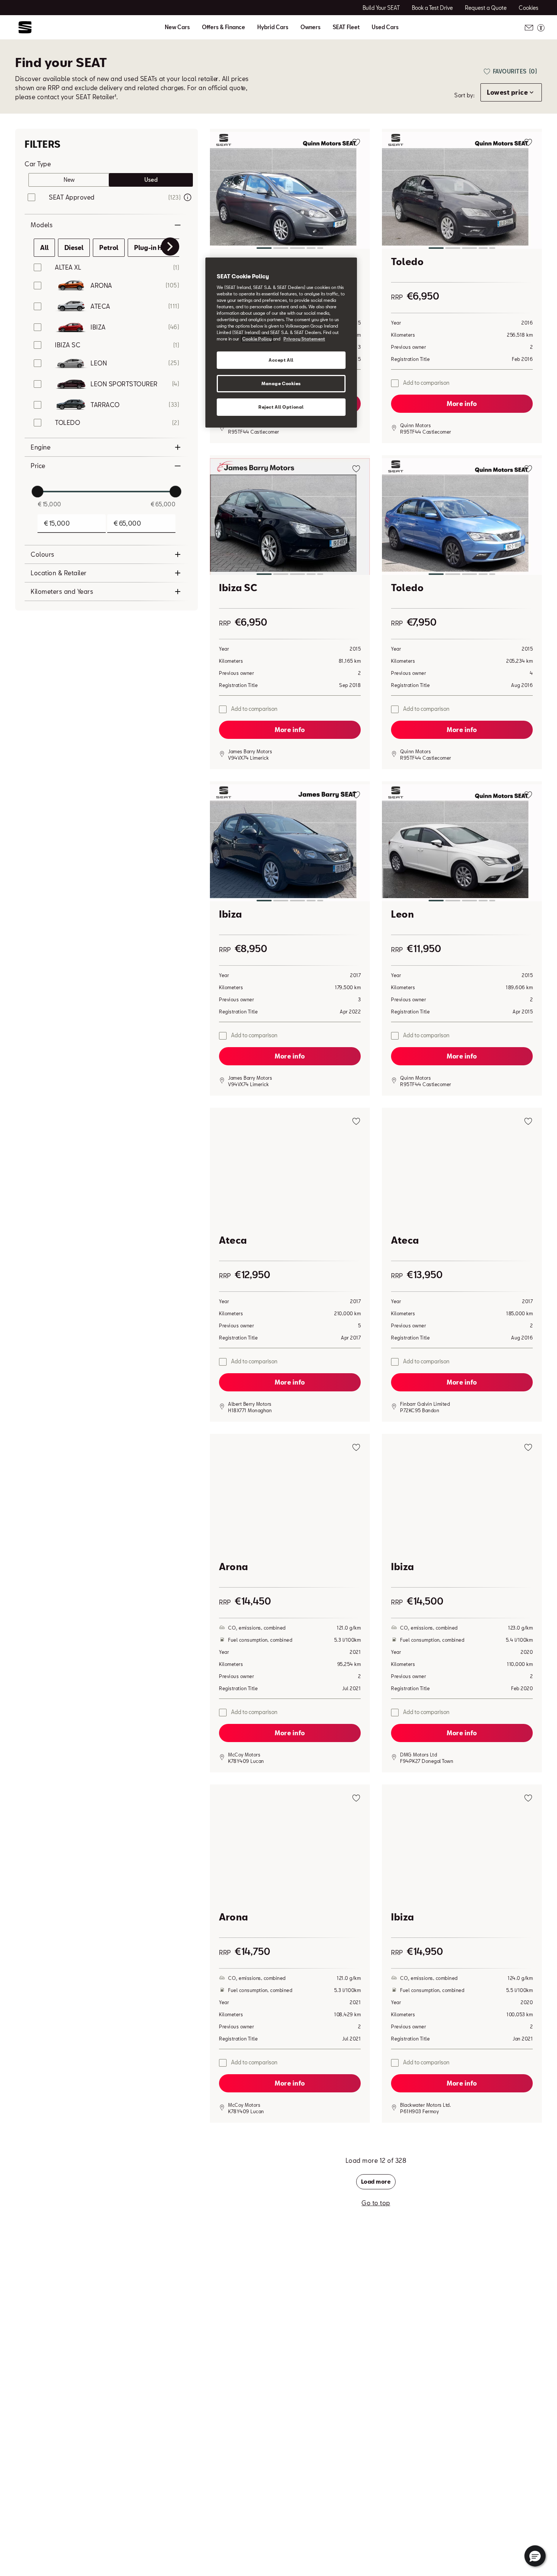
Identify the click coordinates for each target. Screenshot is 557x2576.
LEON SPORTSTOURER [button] (124, 384)
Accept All (281, 360)
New (69, 180)
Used (151, 180)
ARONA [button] (101, 285)
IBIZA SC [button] (68, 345)
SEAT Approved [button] (72, 197)
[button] (290, 192)
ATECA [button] (100, 306)
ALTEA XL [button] (68, 267)
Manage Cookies (281, 383)
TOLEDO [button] (67, 422)
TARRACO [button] (105, 405)
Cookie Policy (257, 339)
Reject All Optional (281, 407)
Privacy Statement (304, 339)
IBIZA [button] (98, 327)
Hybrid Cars (273, 27)
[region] (281, 343)
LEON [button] (99, 363)
